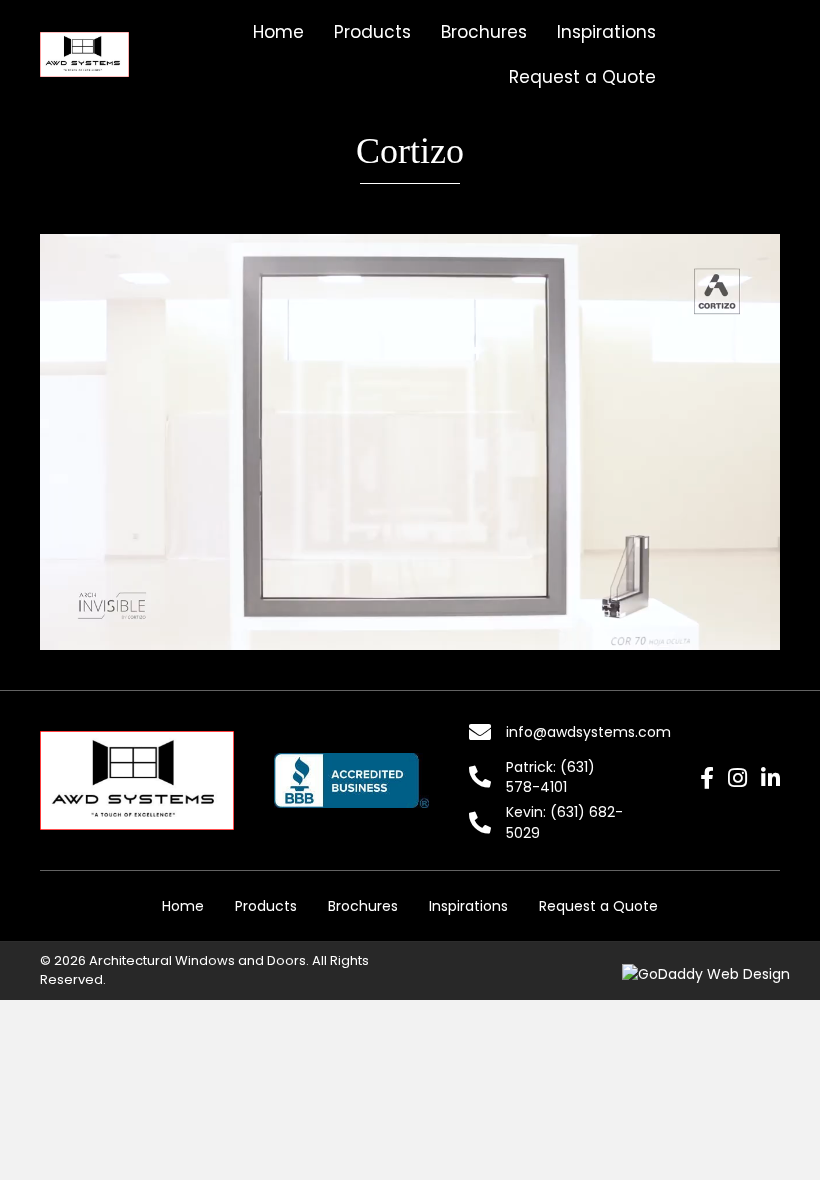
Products (266, 906)
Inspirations (468, 906)
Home (183, 906)
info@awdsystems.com (588, 732)
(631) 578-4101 (550, 777)
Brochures (363, 906)
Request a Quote (598, 906)
